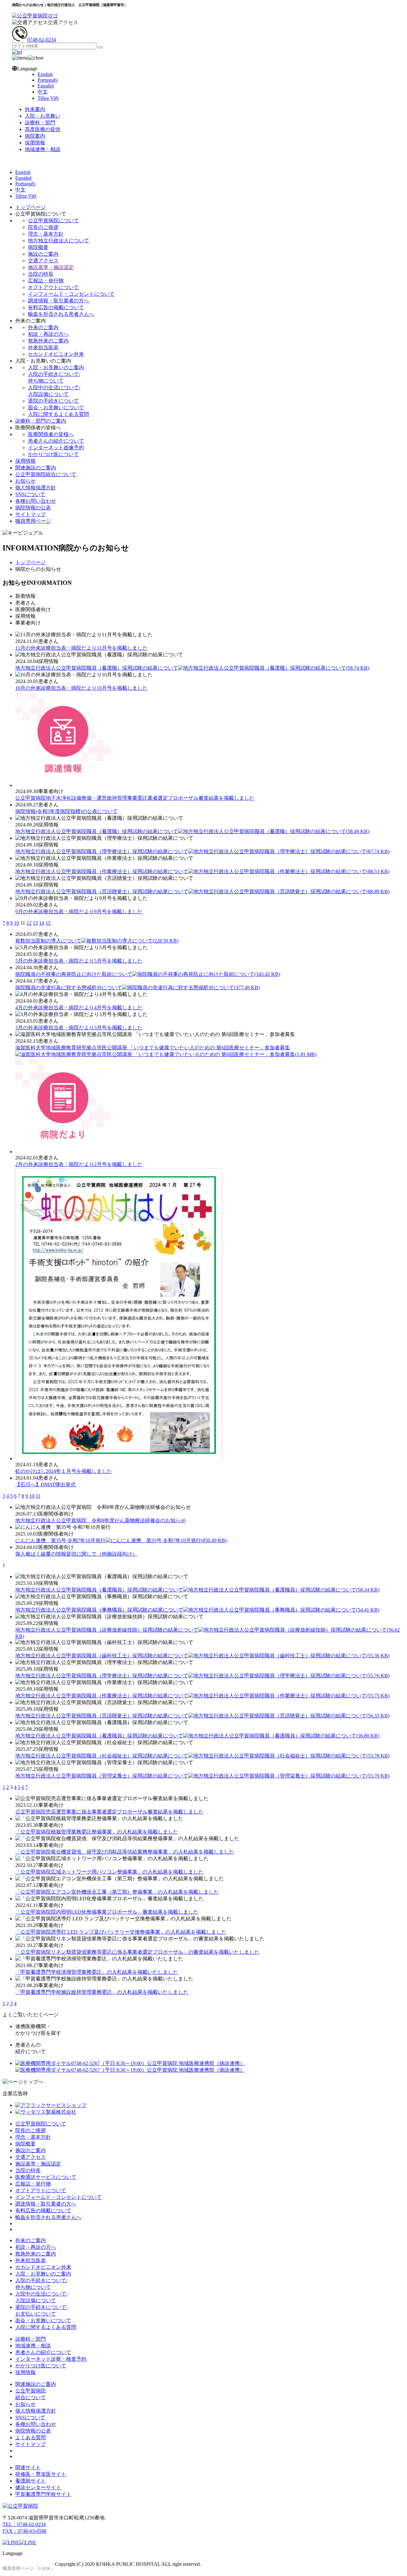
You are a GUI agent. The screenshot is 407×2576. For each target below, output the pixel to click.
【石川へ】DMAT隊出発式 (45, 1485)
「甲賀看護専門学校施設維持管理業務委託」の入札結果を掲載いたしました (102, 1992)
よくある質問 (31, 2438)
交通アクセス (63, 22)
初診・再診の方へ (48, 334)
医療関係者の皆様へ (51, 434)
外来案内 (35, 109)
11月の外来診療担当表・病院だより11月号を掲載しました (81, 648)
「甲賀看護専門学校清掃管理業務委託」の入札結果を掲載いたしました (97, 1972)
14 (42, 923)
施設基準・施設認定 (51, 267)
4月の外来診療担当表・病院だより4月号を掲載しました (79, 1008)
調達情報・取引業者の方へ (59, 301)
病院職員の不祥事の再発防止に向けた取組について (148, 974)
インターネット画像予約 (56, 448)
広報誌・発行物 (46, 281)
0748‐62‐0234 (42, 40)
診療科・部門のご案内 (41, 421)
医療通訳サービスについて (46, 2177)
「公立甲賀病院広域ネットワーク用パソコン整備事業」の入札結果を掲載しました (109, 1872)
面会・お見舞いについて (56, 407)
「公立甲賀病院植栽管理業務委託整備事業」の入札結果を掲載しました (97, 1832)
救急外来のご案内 (48, 341)
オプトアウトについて (53, 287)
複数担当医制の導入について (97, 941)
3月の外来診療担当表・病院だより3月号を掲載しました (79, 1028)
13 (35, 923)
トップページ (31, 207)
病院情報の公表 (33, 508)
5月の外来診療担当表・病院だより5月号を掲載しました (79, 961)
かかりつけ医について (53, 454)
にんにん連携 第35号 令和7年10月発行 (121, 1540)
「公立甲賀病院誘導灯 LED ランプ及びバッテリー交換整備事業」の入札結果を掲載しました (121, 1932)
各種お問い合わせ (36, 501)
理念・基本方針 (46, 234)
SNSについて (30, 494)
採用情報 (35, 143)
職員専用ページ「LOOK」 (29, 2569)
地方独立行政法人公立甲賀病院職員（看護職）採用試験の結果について (192, 668)
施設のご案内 (43, 254)
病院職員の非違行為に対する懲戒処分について (138, 988)
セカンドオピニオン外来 (56, 354)
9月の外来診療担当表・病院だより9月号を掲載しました (79, 912)
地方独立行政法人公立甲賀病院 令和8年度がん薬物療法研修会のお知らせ (100, 1520)
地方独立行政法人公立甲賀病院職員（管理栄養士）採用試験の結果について (202, 1776)
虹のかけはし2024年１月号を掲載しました (64, 1471)
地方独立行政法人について (59, 241)
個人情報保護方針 (36, 488)
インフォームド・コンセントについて (71, 294)
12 (29, 923)
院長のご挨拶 (43, 227)
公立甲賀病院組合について (46, 474)
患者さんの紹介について (56, 441)
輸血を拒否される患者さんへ (61, 314)
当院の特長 (41, 274)
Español (46, 86)
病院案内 (35, 136)
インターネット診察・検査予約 (51, 2359)
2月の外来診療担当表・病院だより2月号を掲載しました (79, 1164)
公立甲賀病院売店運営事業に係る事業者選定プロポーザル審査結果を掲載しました (109, 1812)
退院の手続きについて (53, 401)
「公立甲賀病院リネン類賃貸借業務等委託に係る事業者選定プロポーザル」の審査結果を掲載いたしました (137, 1952)
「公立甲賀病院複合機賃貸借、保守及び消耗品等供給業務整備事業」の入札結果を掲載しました (125, 1852)
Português (48, 80)
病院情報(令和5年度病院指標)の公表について (66, 811)
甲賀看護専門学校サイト (43, 2494)
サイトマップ (31, 514)
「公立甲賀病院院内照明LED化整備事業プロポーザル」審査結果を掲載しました (107, 1912)
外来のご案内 (43, 327)
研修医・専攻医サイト (41, 2474)
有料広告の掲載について (56, 307)
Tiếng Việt (48, 98)
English (45, 74)
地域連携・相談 (43, 149)
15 (48, 923)
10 (17, 923)
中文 (43, 92)
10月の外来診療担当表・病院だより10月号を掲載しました (81, 688)
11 (38, 1496)
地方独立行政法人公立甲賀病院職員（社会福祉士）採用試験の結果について (202, 1756)
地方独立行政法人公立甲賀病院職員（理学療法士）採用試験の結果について (202, 851)
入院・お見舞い (43, 116)
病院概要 (38, 247)
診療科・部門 (40, 123)
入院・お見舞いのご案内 (56, 367)
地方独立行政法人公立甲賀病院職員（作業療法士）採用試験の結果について (202, 871)
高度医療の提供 (43, 129)
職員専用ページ (33, 521)
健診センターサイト (38, 2487)
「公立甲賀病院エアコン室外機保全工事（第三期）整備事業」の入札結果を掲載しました (117, 1892)
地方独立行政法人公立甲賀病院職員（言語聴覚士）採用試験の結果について (202, 891)
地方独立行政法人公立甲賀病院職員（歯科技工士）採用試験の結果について (202, 1656)
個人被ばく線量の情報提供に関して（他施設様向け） (76, 1554)
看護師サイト (31, 2481)
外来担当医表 (43, 347)
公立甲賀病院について (53, 221)
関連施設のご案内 (36, 468)
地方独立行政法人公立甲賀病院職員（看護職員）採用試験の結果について (197, 1590)
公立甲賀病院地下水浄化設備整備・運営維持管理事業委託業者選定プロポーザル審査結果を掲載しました (135, 798)
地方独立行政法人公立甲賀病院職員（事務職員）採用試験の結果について (197, 1610)
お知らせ (25, 481)
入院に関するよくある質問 (59, 414)
